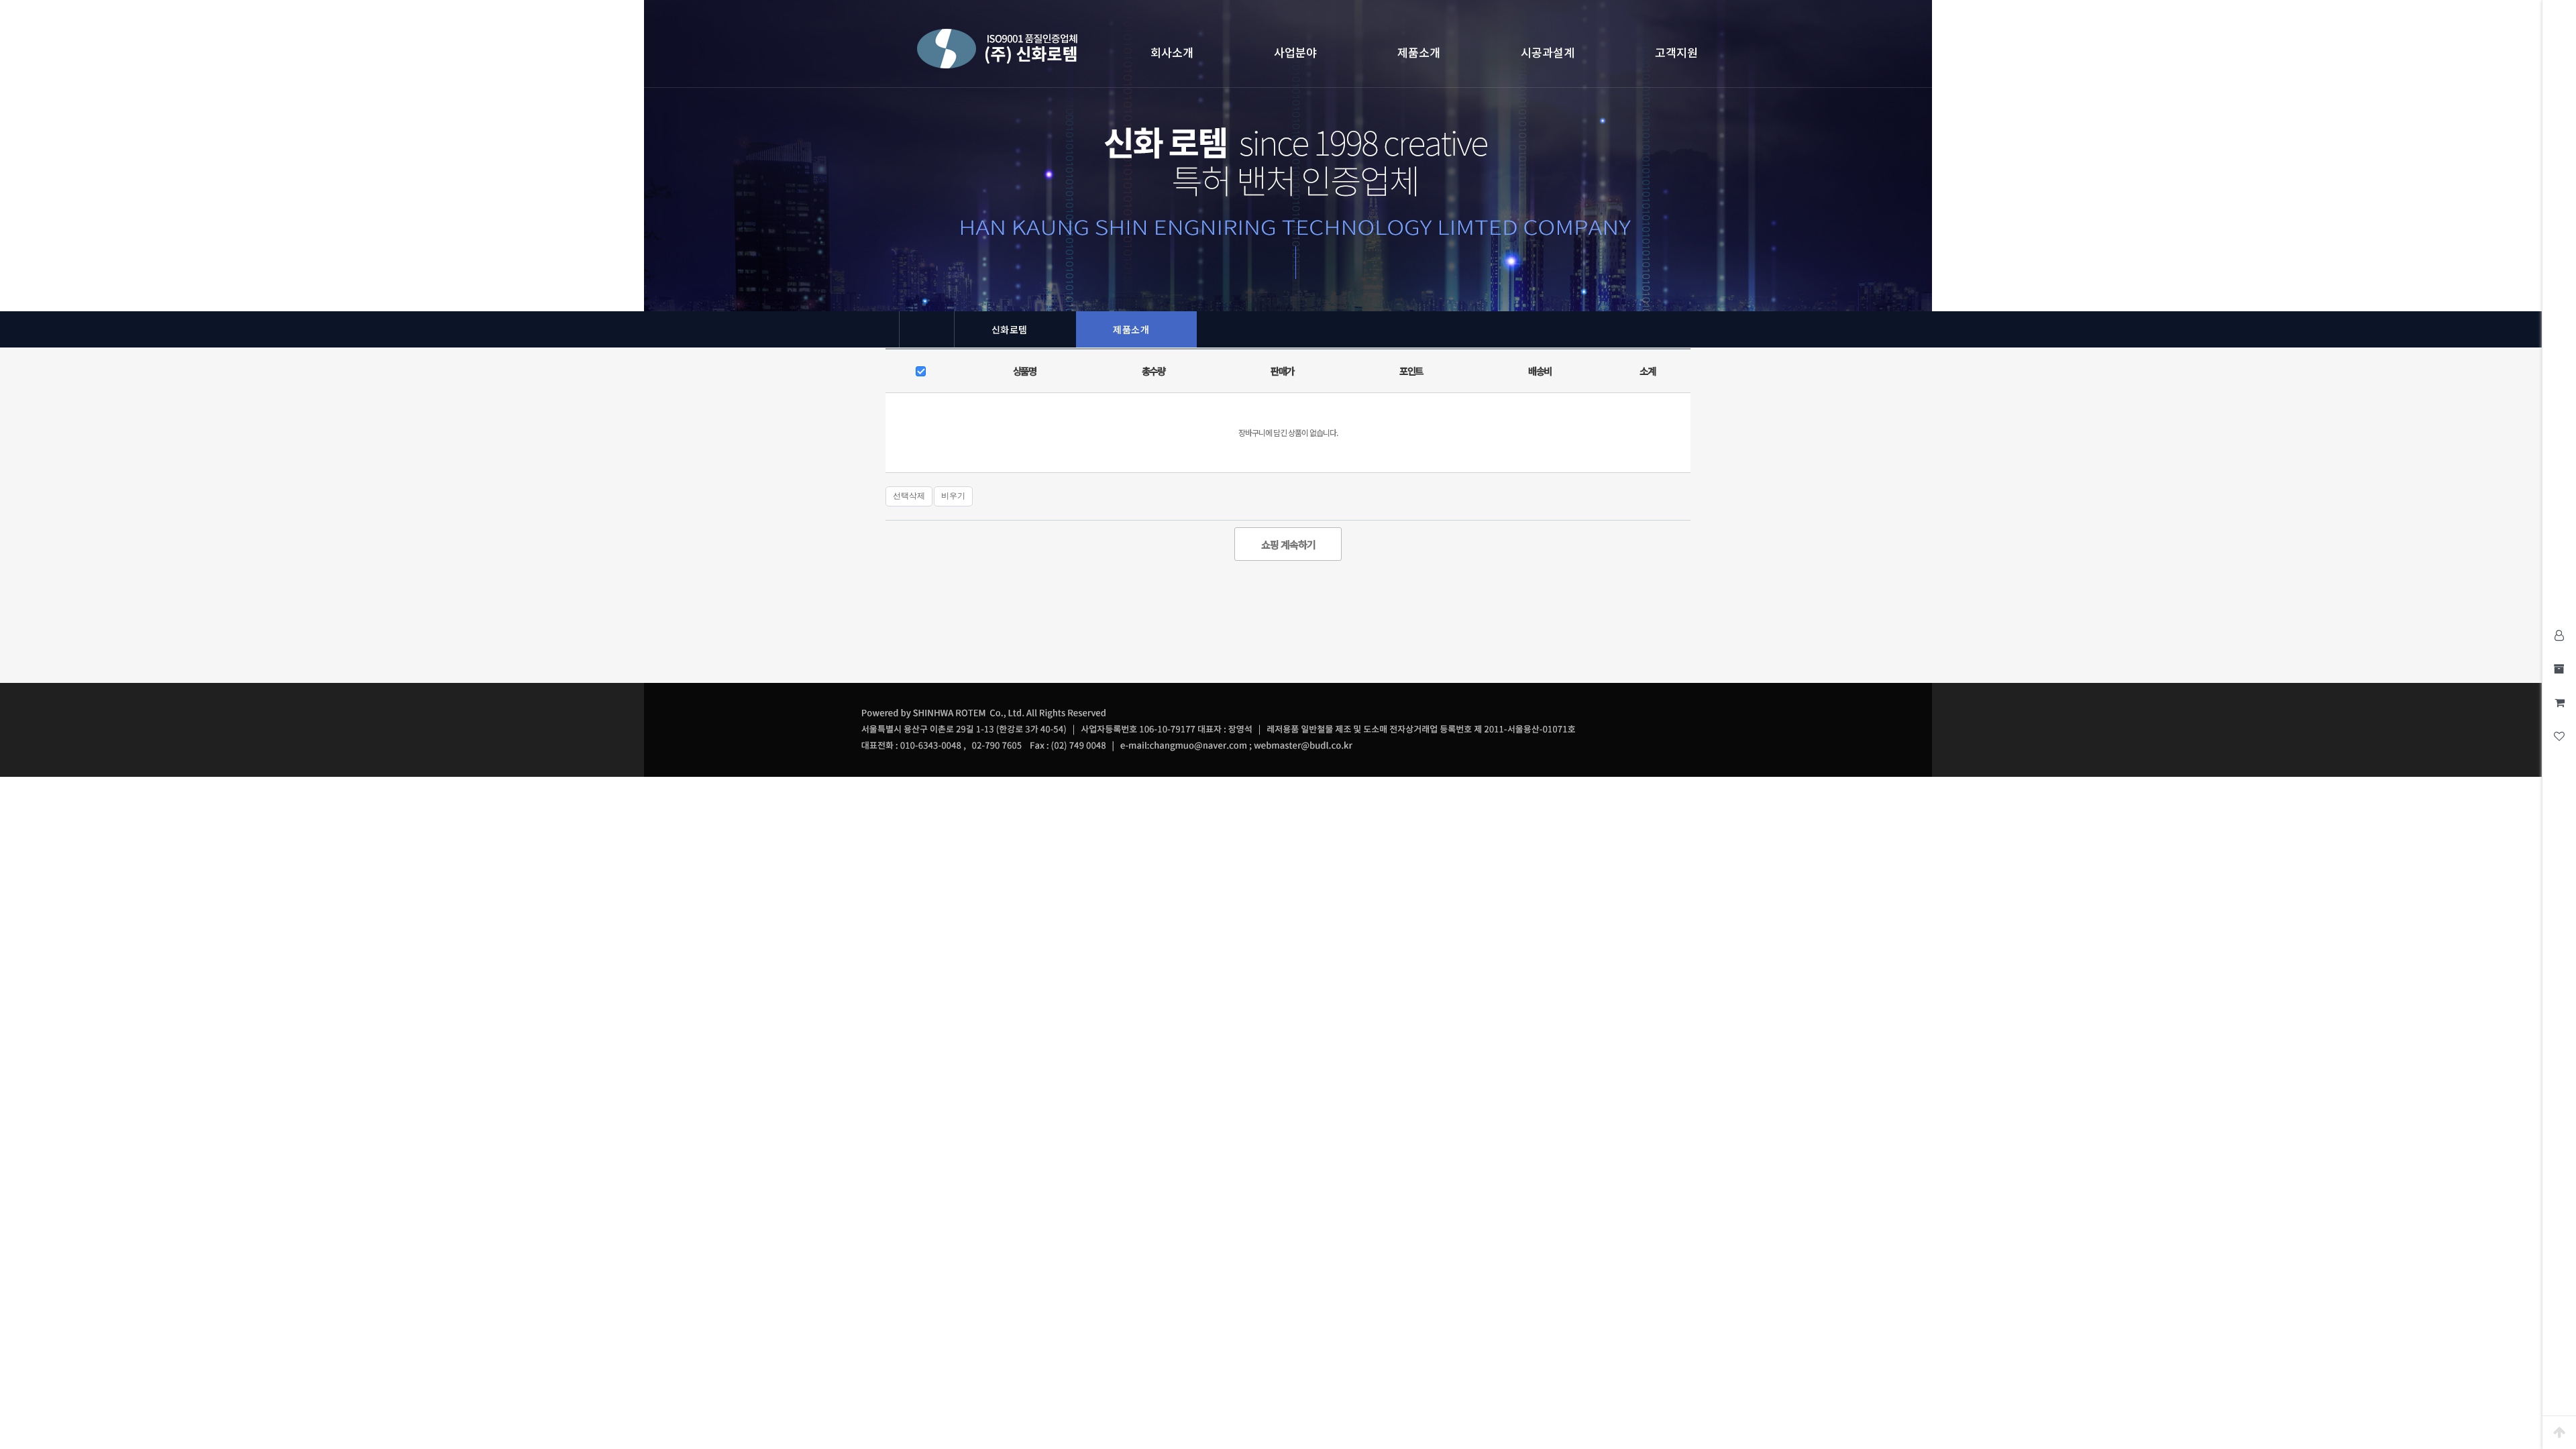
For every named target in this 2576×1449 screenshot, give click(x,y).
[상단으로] (2559, 1432)
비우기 (953, 496)
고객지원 (1676, 52)
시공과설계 (1548, 52)
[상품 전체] (922, 372)
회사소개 (1172, 52)
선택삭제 (909, 496)
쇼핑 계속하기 (1288, 544)
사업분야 (1295, 52)
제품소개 (1419, 52)
